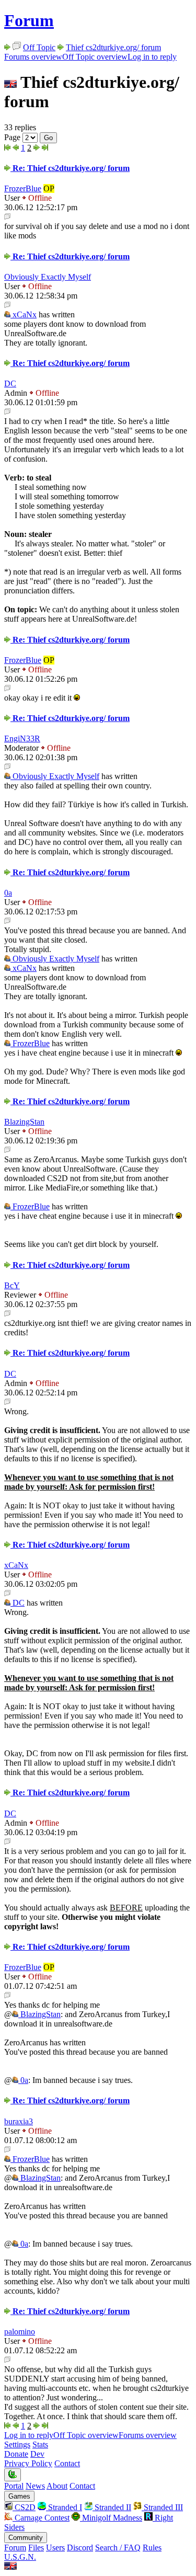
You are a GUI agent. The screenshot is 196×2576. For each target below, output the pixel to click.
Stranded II (112, 2507)
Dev (37, 2454)
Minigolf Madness (111, 2518)
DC (10, 383)
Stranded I (64, 2507)
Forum (29, 20)
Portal (14, 2486)
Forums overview (33, 57)
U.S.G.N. (20, 2557)
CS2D (24, 2507)
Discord (80, 2548)
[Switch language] (10, 2567)
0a (8, 893)
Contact (67, 2463)
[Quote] (7, 217)
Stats (40, 2445)
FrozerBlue (23, 188)
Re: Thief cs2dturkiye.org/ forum (70, 168)
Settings (17, 2445)
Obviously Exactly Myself (48, 277)
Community (26, 2538)
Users (55, 2548)
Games (19, 2496)
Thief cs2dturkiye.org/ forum (113, 47)
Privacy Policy (28, 2463)
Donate (16, 2454)
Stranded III (162, 2507)
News (35, 2486)
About (57, 2486)
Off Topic (39, 47)
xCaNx (24, 314)
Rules (152, 2548)
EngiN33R (22, 739)
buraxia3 (19, 2121)
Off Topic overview (95, 57)
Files (36, 2548)
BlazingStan (24, 1122)
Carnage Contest (41, 2518)
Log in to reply (152, 57)
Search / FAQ (118, 2548)
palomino (20, 2332)
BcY (12, 1285)
